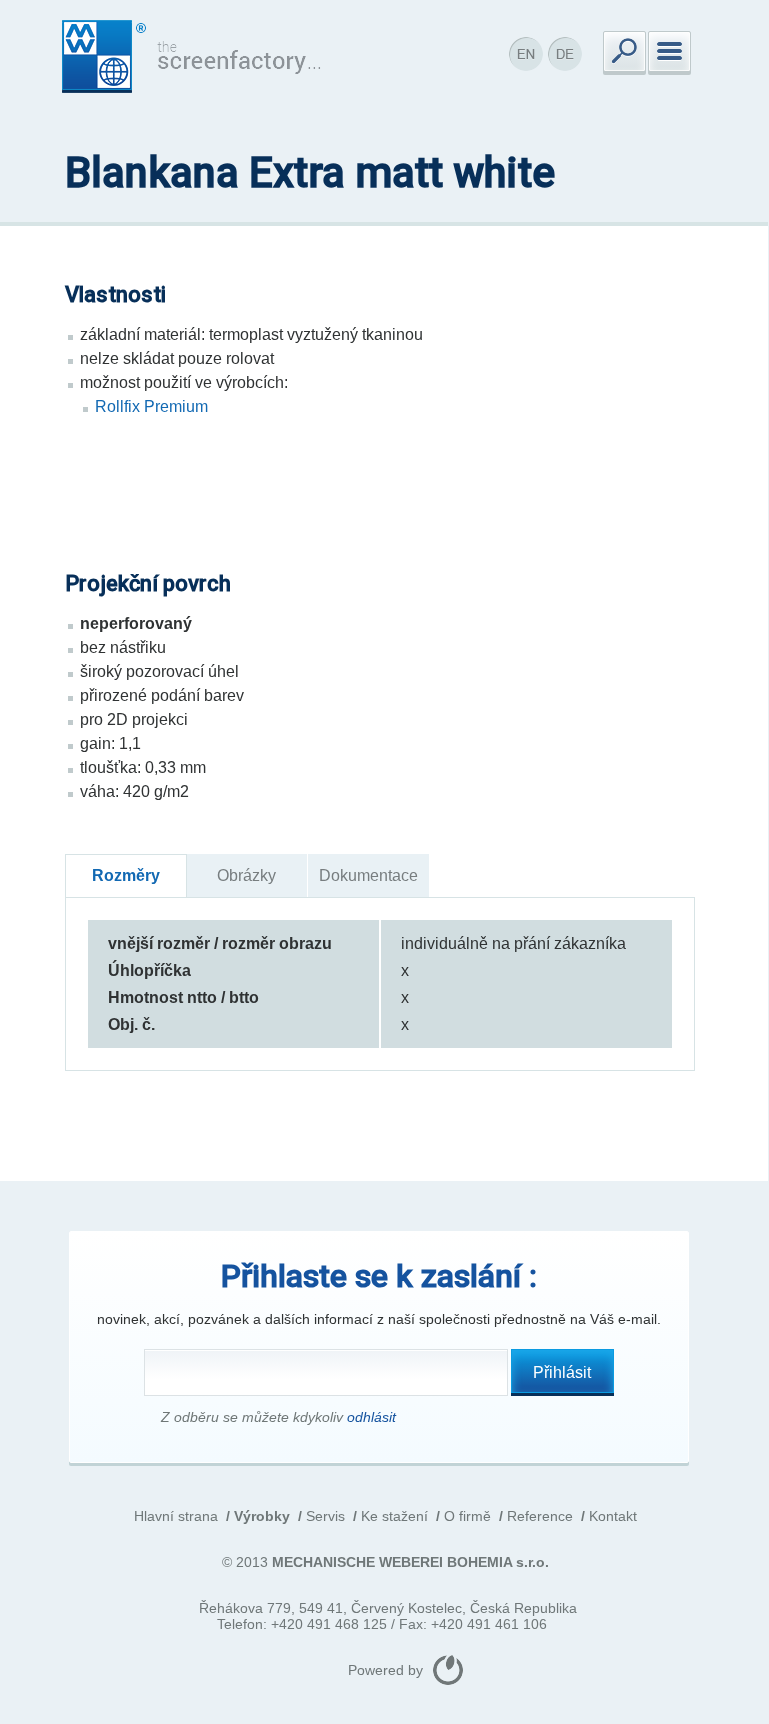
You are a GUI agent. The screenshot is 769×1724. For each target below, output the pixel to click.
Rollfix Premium (151, 406)
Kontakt (613, 1516)
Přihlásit (562, 1372)
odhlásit (371, 1417)
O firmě (467, 1516)
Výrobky (262, 1516)
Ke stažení (394, 1516)
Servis (325, 1516)
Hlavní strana (176, 1516)
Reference (540, 1516)
